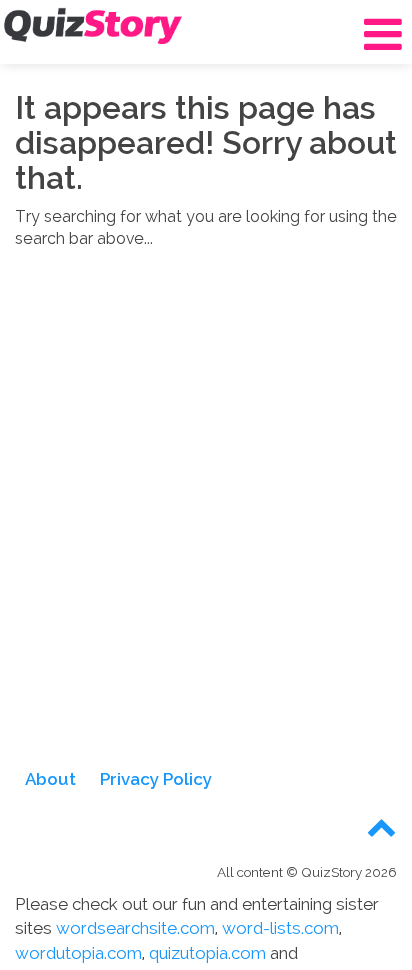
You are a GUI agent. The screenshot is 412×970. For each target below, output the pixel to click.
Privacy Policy (156, 779)
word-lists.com (280, 928)
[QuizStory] (93, 25)
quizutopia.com (207, 953)
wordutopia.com (78, 953)
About (50, 779)
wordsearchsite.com (135, 928)
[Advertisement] (206, 521)
